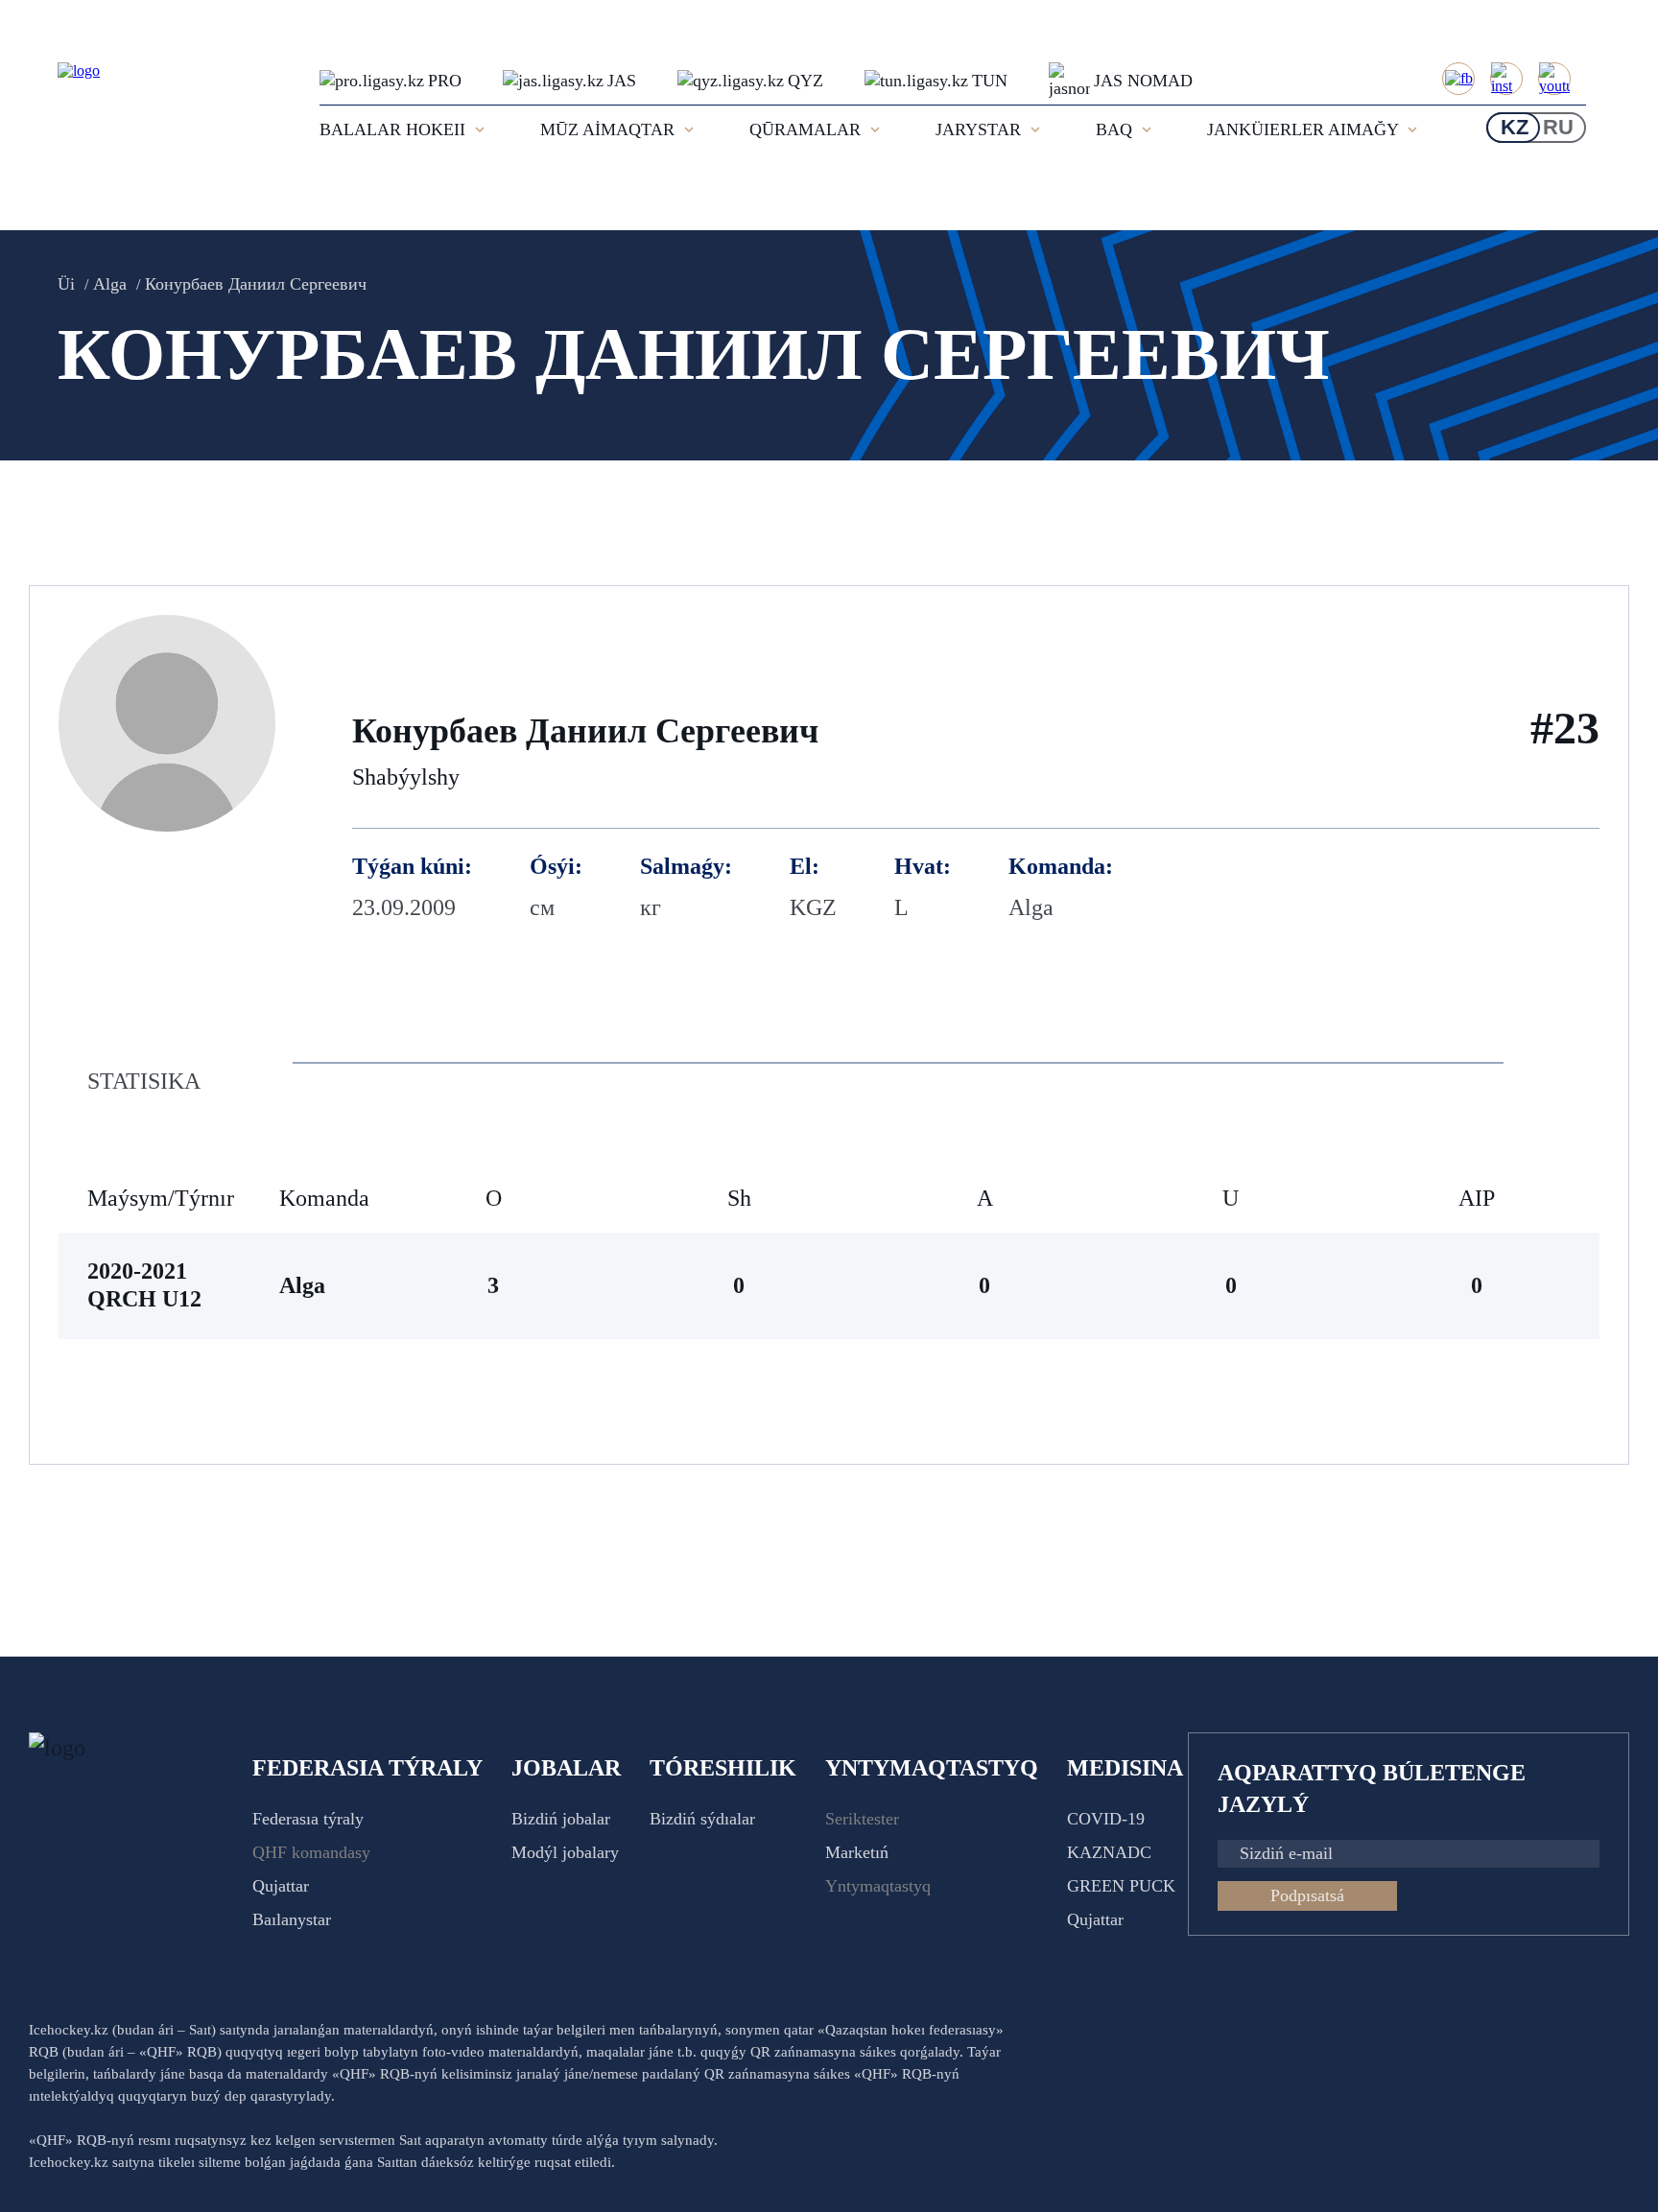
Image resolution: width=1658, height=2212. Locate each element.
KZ (1515, 127)
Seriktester (862, 1819)
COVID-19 (1106, 1819)
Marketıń (857, 1852)
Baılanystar (292, 1919)
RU (1558, 127)
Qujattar (281, 1886)
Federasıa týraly (308, 1819)
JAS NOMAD (1143, 81)
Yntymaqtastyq (878, 1886)
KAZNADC (1109, 1852)
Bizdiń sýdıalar (702, 1819)
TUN (990, 81)
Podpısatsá (1307, 1895)
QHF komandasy (311, 1852)
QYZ (805, 81)
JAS (622, 81)
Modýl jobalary (565, 1852)
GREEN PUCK (1121, 1886)
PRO (445, 81)
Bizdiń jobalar (561, 1819)
